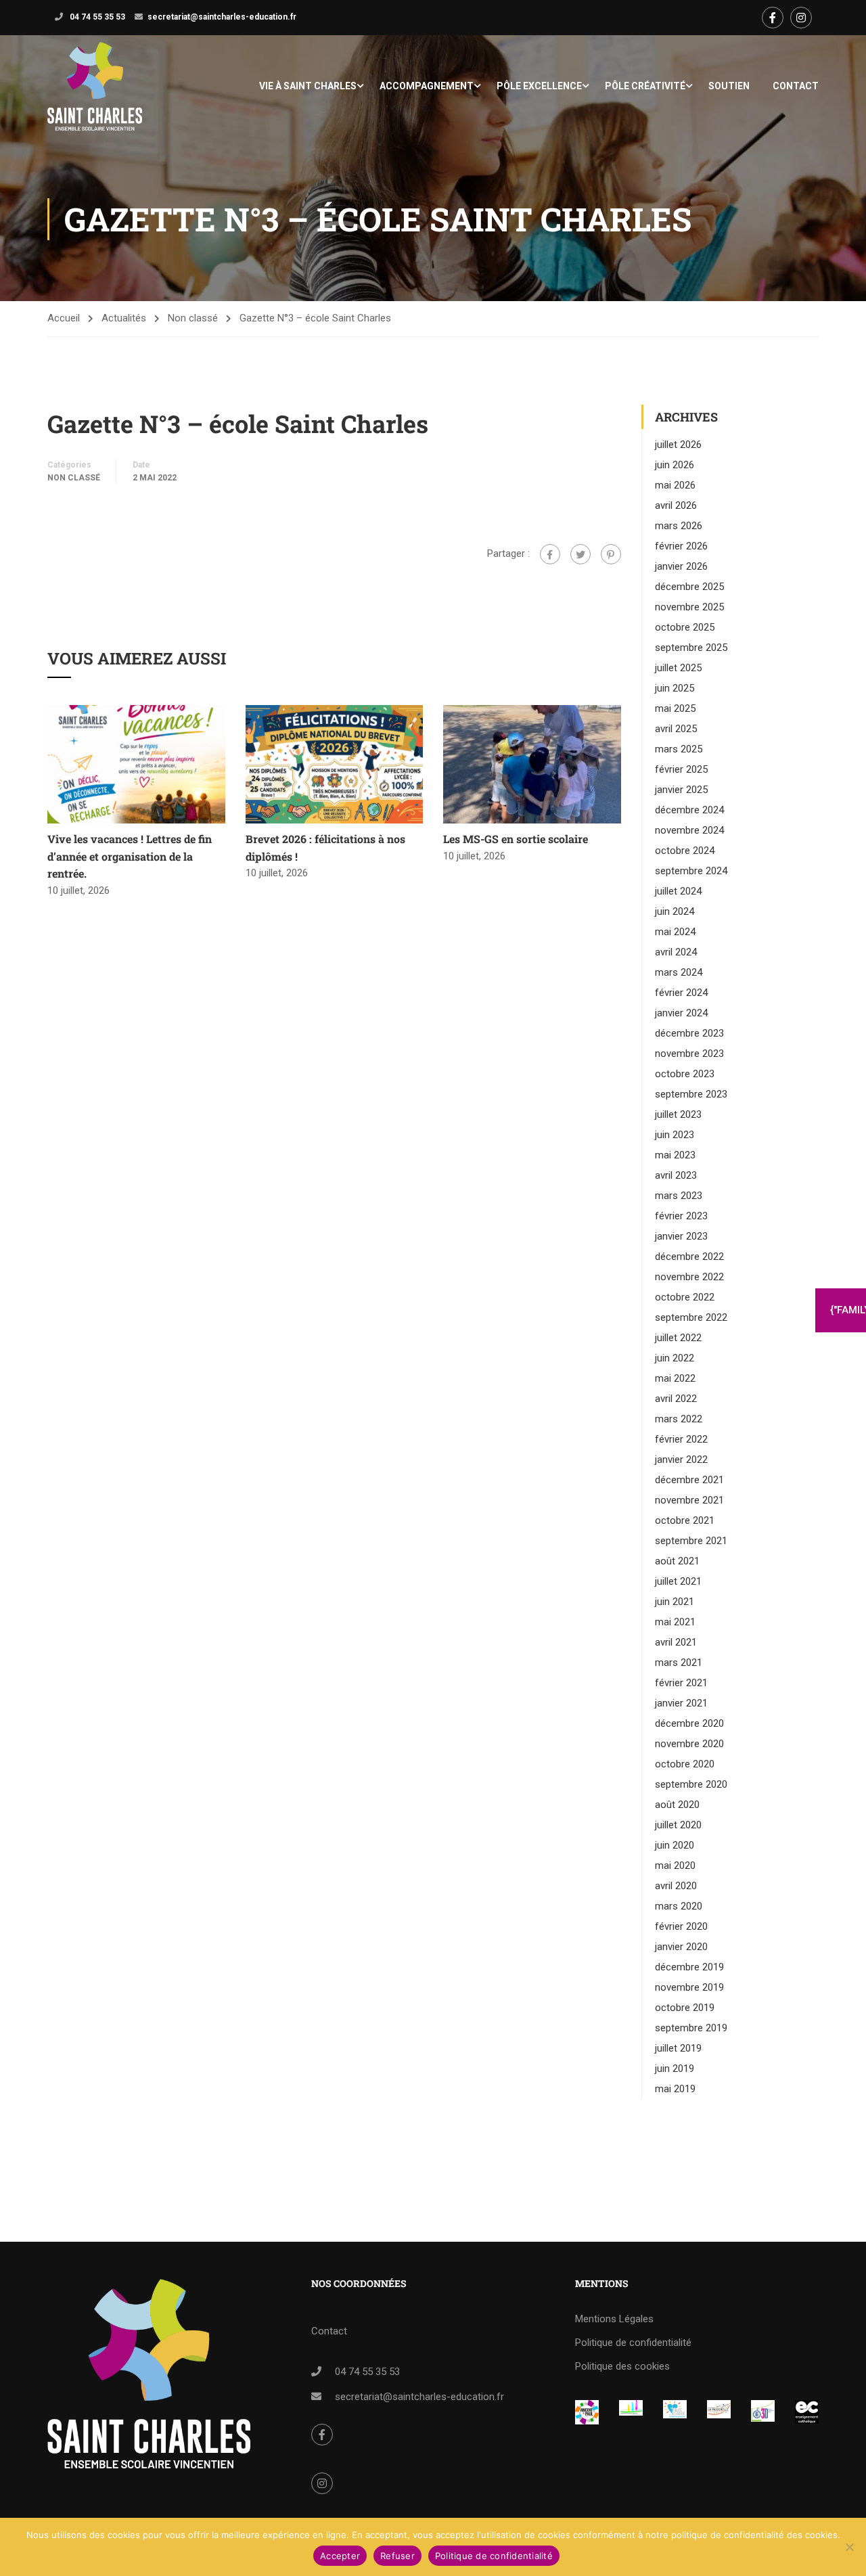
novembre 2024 (689, 830)
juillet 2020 (678, 1825)
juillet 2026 (678, 445)
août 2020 (677, 1805)
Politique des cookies (622, 2366)
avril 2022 (676, 1399)
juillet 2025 (678, 668)
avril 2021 (676, 1642)
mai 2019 (675, 2089)
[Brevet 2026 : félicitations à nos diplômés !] (335, 764)
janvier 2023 (681, 1236)
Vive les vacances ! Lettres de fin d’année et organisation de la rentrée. (130, 856)
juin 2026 (675, 465)
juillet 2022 (678, 1338)
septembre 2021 (691, 1541)
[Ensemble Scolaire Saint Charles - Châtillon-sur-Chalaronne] (95, 86)
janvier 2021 (681, 1703)
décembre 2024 (689, 810)
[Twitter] (580, 554)
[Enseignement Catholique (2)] (807, 2412)
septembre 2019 (691, 2028)
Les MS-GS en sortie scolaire (516, 839)
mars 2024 (679, 972)
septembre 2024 (691, 871)
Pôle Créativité (645, 86)
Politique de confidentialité (633, 2343)
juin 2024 (675, 911)
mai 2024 (675, 932)
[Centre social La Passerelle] (719, 2409)
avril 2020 (676, 1886)
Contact (796, 86)
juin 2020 (675, 1845)
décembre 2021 (689, 1480)
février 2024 (681, 993)
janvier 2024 (681, 1013)
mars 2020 (679, 1906)
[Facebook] (550, 554)
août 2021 (677, 1561)
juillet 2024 (678, 891)
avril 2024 (676, 952)
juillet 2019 (678, 2048)
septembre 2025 (691, 648)
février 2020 (681, 1926)
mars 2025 (679, 749)
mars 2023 (679, 1196)
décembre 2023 (689, 1033)
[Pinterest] (611, 554)
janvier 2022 (681, 1460)
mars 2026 (679, 526)
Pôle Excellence (539, 86)
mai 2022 (675, 1378)
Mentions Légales (614, 2319)
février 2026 (681, 546)
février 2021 (681, 1683)
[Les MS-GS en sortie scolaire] (532, 764)
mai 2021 (675, 1622)
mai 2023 (675, 1155)
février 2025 (681, 769)
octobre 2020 (685, 1764)
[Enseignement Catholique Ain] (631, 2409)
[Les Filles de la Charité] (675, 2409)
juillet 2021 (678, 1581)
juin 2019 (675, 2069)
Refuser (397, 2556)
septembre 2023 (691, 1094)
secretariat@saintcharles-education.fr (222, 17)
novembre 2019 (689, 1987)
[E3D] (763, 2411)
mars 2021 (679, 1663)
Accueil (64, 318)
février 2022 (681, 1439)
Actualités (124, 318)
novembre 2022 (689, 1277)
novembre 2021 (689, 1500)
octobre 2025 (685, 627)
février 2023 (681, 1216)
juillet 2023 (678, 1114)
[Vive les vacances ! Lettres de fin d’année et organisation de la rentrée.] (136, 764)
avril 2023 (676, 1175)
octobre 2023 (685, 1074)
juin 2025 (675, 688)
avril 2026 (676, 505)
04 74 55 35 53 (96, 17)
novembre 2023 (689, 1054)
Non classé (193, 318)
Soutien (729, 86)
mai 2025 (675, 708)
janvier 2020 (681, 1947)
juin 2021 (675, 1602)
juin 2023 (675, 1135)
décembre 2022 (689, 1257)
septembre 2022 (691, 1317)
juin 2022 (675, 1358)
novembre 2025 (689, 607)
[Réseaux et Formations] (587, 2412)
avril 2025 (676, 729)
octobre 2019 (685, 2008)
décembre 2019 (689, 1967)
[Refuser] (849, 2547)
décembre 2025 (689, 587)
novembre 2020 (689, 1744)
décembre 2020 (689, 1723)
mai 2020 (675, 1866)
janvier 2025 (681, 790)
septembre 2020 (691, 1784)
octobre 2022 (685, 1297)
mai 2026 (675, 485)
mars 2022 (679, 1419)
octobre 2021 (685, 1520)
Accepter (340, 2556)
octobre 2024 (685, 851)
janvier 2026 (681, 566)
